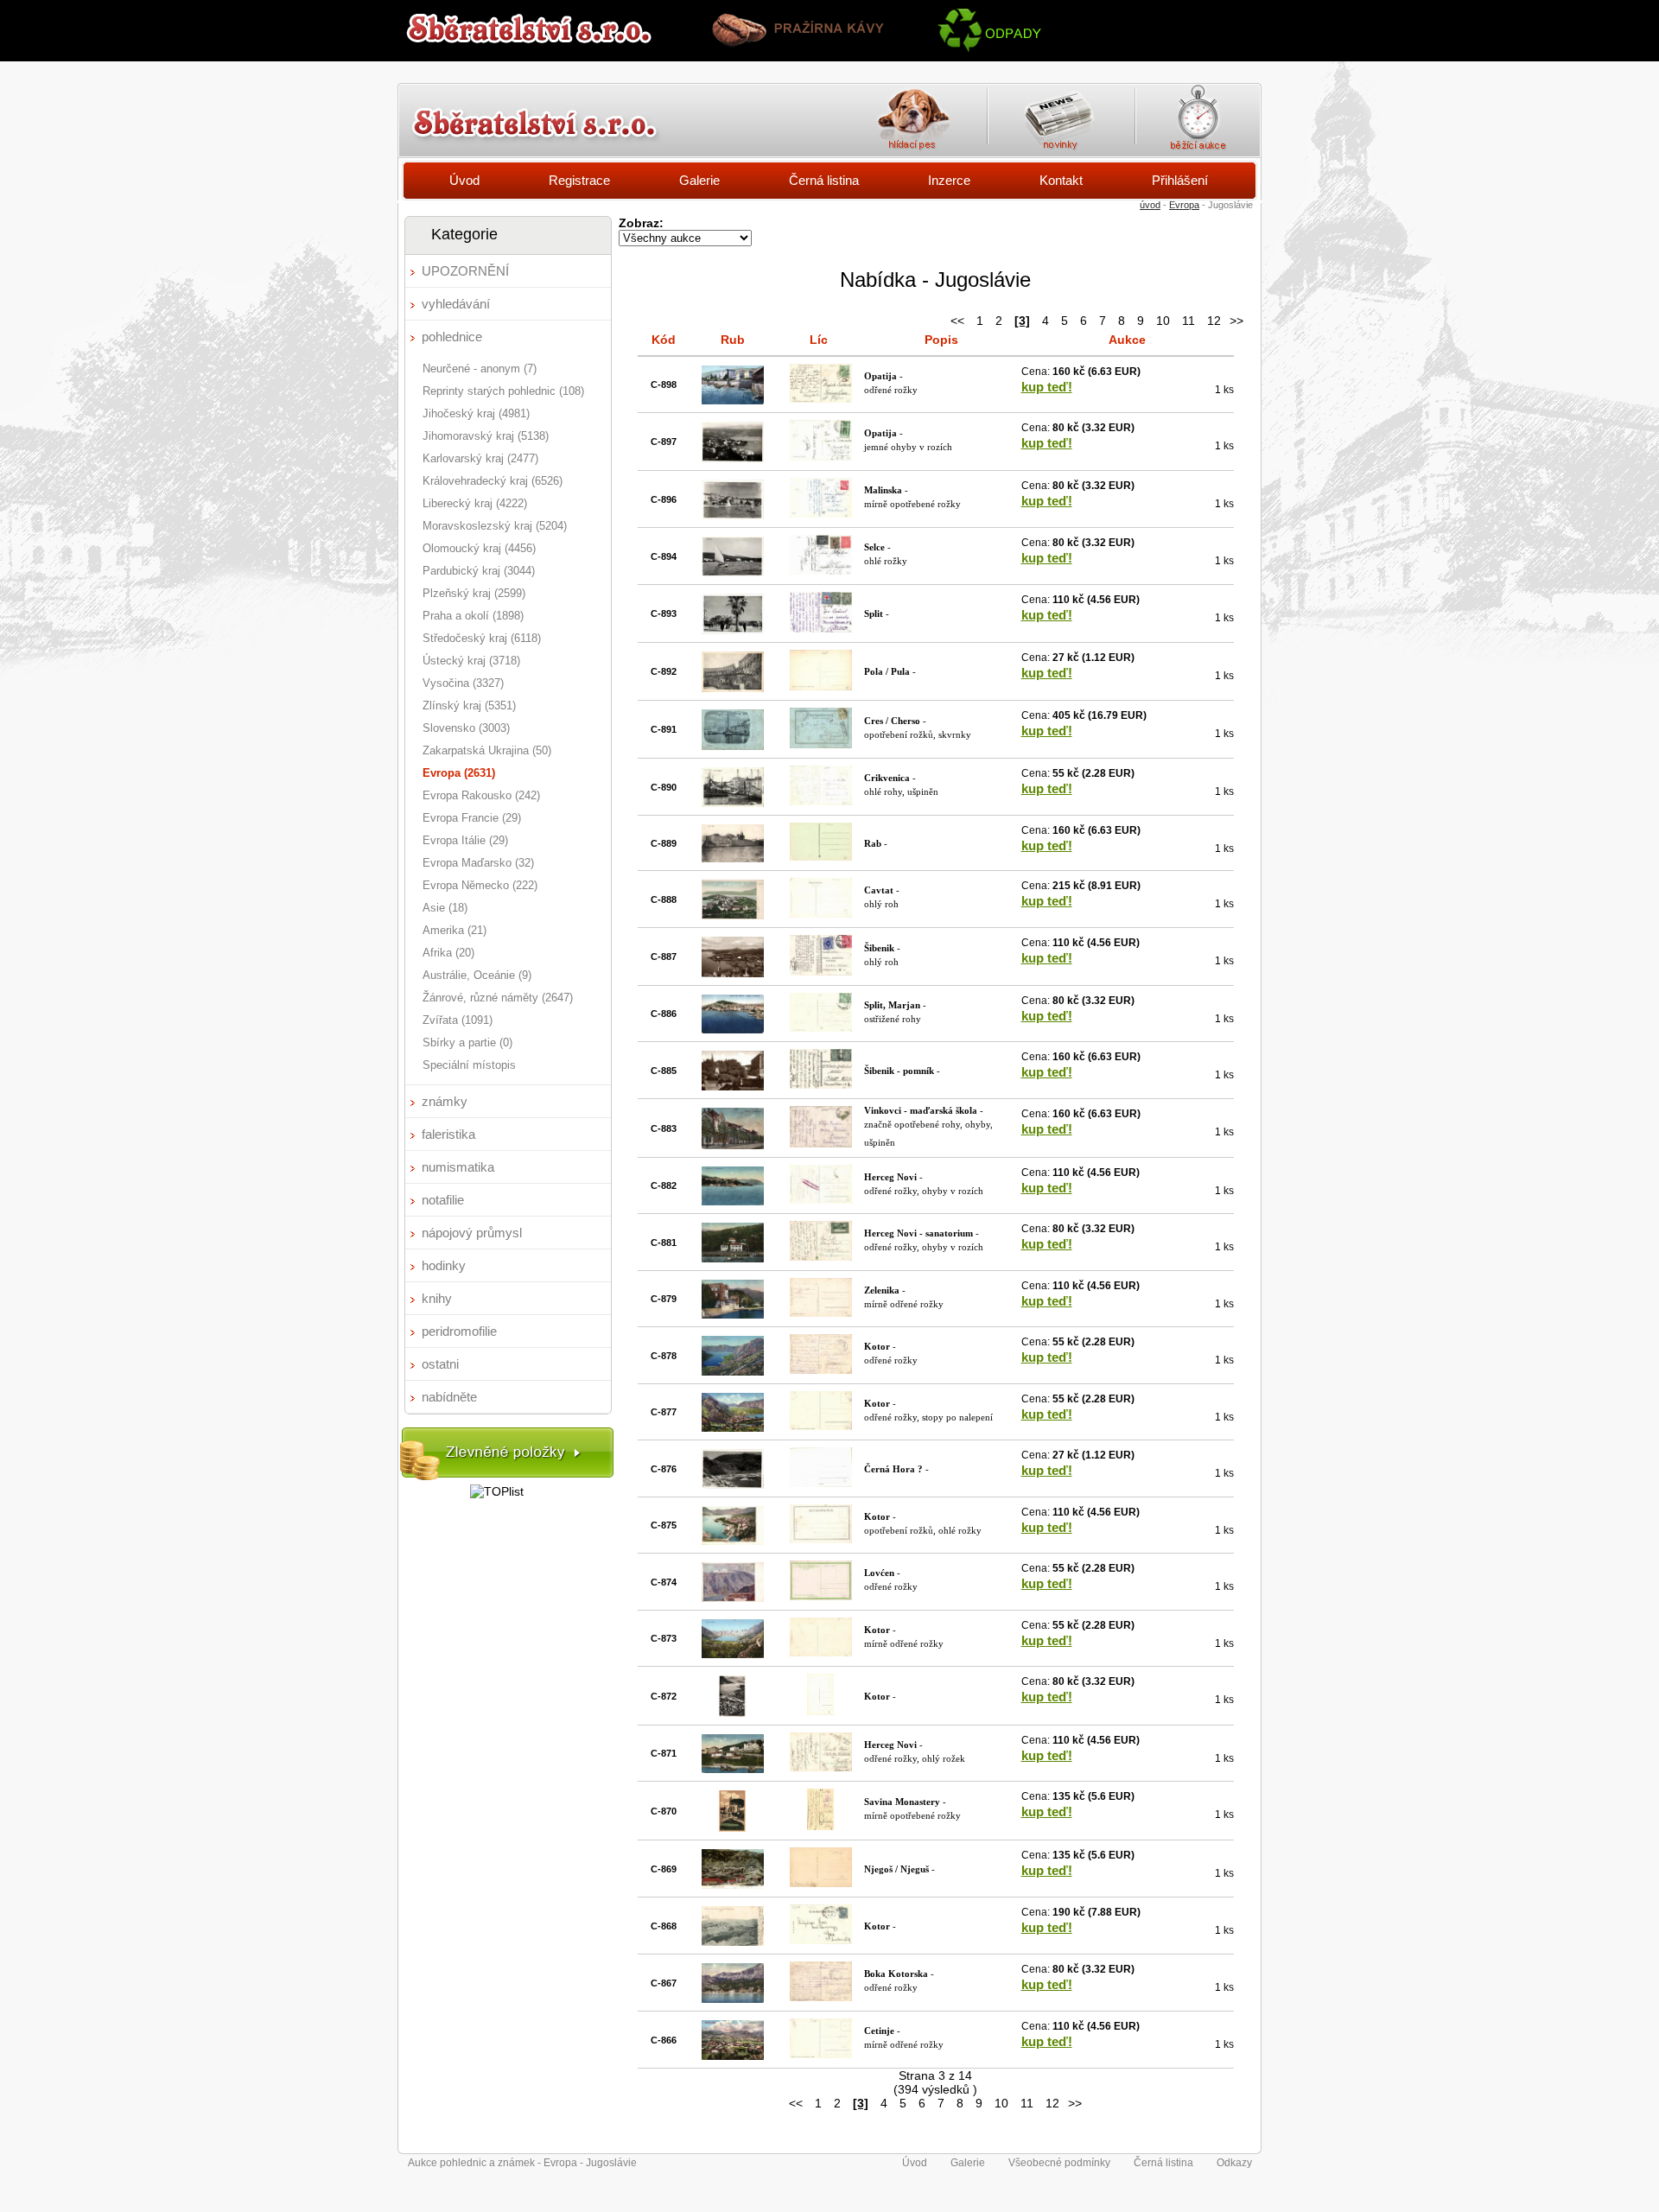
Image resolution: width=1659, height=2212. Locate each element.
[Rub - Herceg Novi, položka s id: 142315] (733, 1769)
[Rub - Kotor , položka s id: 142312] (733, 1942)
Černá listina (824, 180)
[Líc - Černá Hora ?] (821, 1483)
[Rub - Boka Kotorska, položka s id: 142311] (733, 1999)
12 (1214, 321)
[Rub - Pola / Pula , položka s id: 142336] (733, 688)
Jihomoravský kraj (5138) (486, 436)
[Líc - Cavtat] (821, 913)
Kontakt (1061, 180)
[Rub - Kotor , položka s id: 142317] (733, 1654)
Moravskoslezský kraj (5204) (495, 526)
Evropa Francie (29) (472, 818)
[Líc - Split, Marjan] (821, 1027)
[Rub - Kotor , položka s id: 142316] (732, 1713)
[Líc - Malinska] (821, 513)
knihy (437, 1298)
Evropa (1184, 205)
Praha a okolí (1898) (473, 616)
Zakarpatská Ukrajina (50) (487, 750)
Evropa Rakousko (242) (481, 795)
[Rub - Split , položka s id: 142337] (733, 630)
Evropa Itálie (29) (465, 840)
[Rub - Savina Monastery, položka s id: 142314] (732, 1827)
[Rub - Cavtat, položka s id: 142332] (733, 915)
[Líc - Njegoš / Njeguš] (821, 1883)
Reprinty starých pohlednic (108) (503, 391)
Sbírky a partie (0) (467, 1042)
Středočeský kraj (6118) (482, 638)
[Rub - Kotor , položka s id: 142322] (733, 1371)
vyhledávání (456, 304)
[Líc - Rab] (821, 856)
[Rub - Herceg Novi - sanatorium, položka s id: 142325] (733, 1258)
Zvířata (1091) (458, 1020)
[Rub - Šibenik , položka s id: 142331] (733, 973)
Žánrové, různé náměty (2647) (498, 998)
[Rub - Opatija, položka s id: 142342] (733, 400)
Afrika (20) (448, 953)
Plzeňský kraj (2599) (474, 593)
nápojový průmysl (472, 1233)
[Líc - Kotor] (821, 1370)
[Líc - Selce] (821, 570)
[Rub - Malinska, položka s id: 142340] (733, 515)
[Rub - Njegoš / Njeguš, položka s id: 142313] (733, 1885)
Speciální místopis (469, 1065)
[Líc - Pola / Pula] (821, 686)
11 (1189, 321)
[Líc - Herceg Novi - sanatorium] (821, 1256)
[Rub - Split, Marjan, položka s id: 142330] (733, 1029)
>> (1236, 321)
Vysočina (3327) (463, 683)
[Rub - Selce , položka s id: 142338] (733, 572)
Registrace (579, 180)
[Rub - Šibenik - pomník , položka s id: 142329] (733, 1086)
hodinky (444, 1265)
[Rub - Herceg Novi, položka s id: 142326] (733, 1201)
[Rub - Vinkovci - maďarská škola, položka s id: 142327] (733, 1145)
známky (445, 1101)
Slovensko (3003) (466, 728)
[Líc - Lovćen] (821, 1596)
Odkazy (1234, 2163)
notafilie (443, 1200)
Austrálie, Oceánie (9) (477, 975)
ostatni (440, 1364)
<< (957, 321)
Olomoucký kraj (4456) (479, 548)
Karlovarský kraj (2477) (480, 458)
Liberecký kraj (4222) (475, 503)
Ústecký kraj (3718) (471, 661)
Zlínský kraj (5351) (469, 706)
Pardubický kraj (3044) (479, 571)
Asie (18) (445, 908)
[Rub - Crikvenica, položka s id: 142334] (733, 803)
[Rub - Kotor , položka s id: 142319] (733, 1541)
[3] (1022, 321)
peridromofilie (459, 1331)
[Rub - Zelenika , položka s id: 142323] (733, 1314)
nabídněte (449, 1397)
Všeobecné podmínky (1059, 2163)
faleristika (448, 1134)
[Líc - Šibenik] (821, 971)
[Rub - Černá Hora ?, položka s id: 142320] (733, 1484)
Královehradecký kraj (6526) (493, 481)
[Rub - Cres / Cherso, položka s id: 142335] (733, 746)
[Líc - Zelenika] (821, 1313)
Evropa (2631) (459, 773)
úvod (1150, 205)
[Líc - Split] (821, 628)
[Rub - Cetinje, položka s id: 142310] (733, 2056)
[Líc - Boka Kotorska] (821, 1997)
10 (1163, 321)
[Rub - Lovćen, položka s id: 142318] (733, 1598)
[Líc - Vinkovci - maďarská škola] (821, 1143)
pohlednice (452, 337)
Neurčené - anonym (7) (480, 369)
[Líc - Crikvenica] (821, 801)
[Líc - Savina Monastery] (820, 1826)
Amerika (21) (454, 930)
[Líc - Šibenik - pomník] (821, 1084)
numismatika (458, 1167)
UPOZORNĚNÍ (465, 271)
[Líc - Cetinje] (821, 2054)
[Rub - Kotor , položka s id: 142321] (733, 1427)
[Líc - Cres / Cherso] (821, 744)
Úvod (464, 180)
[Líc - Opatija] (821, 398)
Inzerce (949, 180)
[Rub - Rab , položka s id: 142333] (733, 858)
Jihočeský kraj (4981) (476, 413)
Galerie (699, 180)
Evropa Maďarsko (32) (478, 863)
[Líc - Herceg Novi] (821, 1199)
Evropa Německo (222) (480, 885)
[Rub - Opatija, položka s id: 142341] (733, 458)
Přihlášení (1180, 180)
